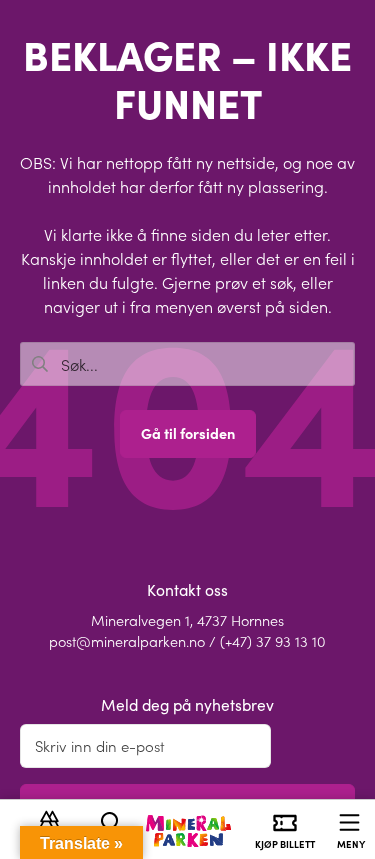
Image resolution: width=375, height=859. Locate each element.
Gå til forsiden (188, 433)
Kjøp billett (285, 844)
